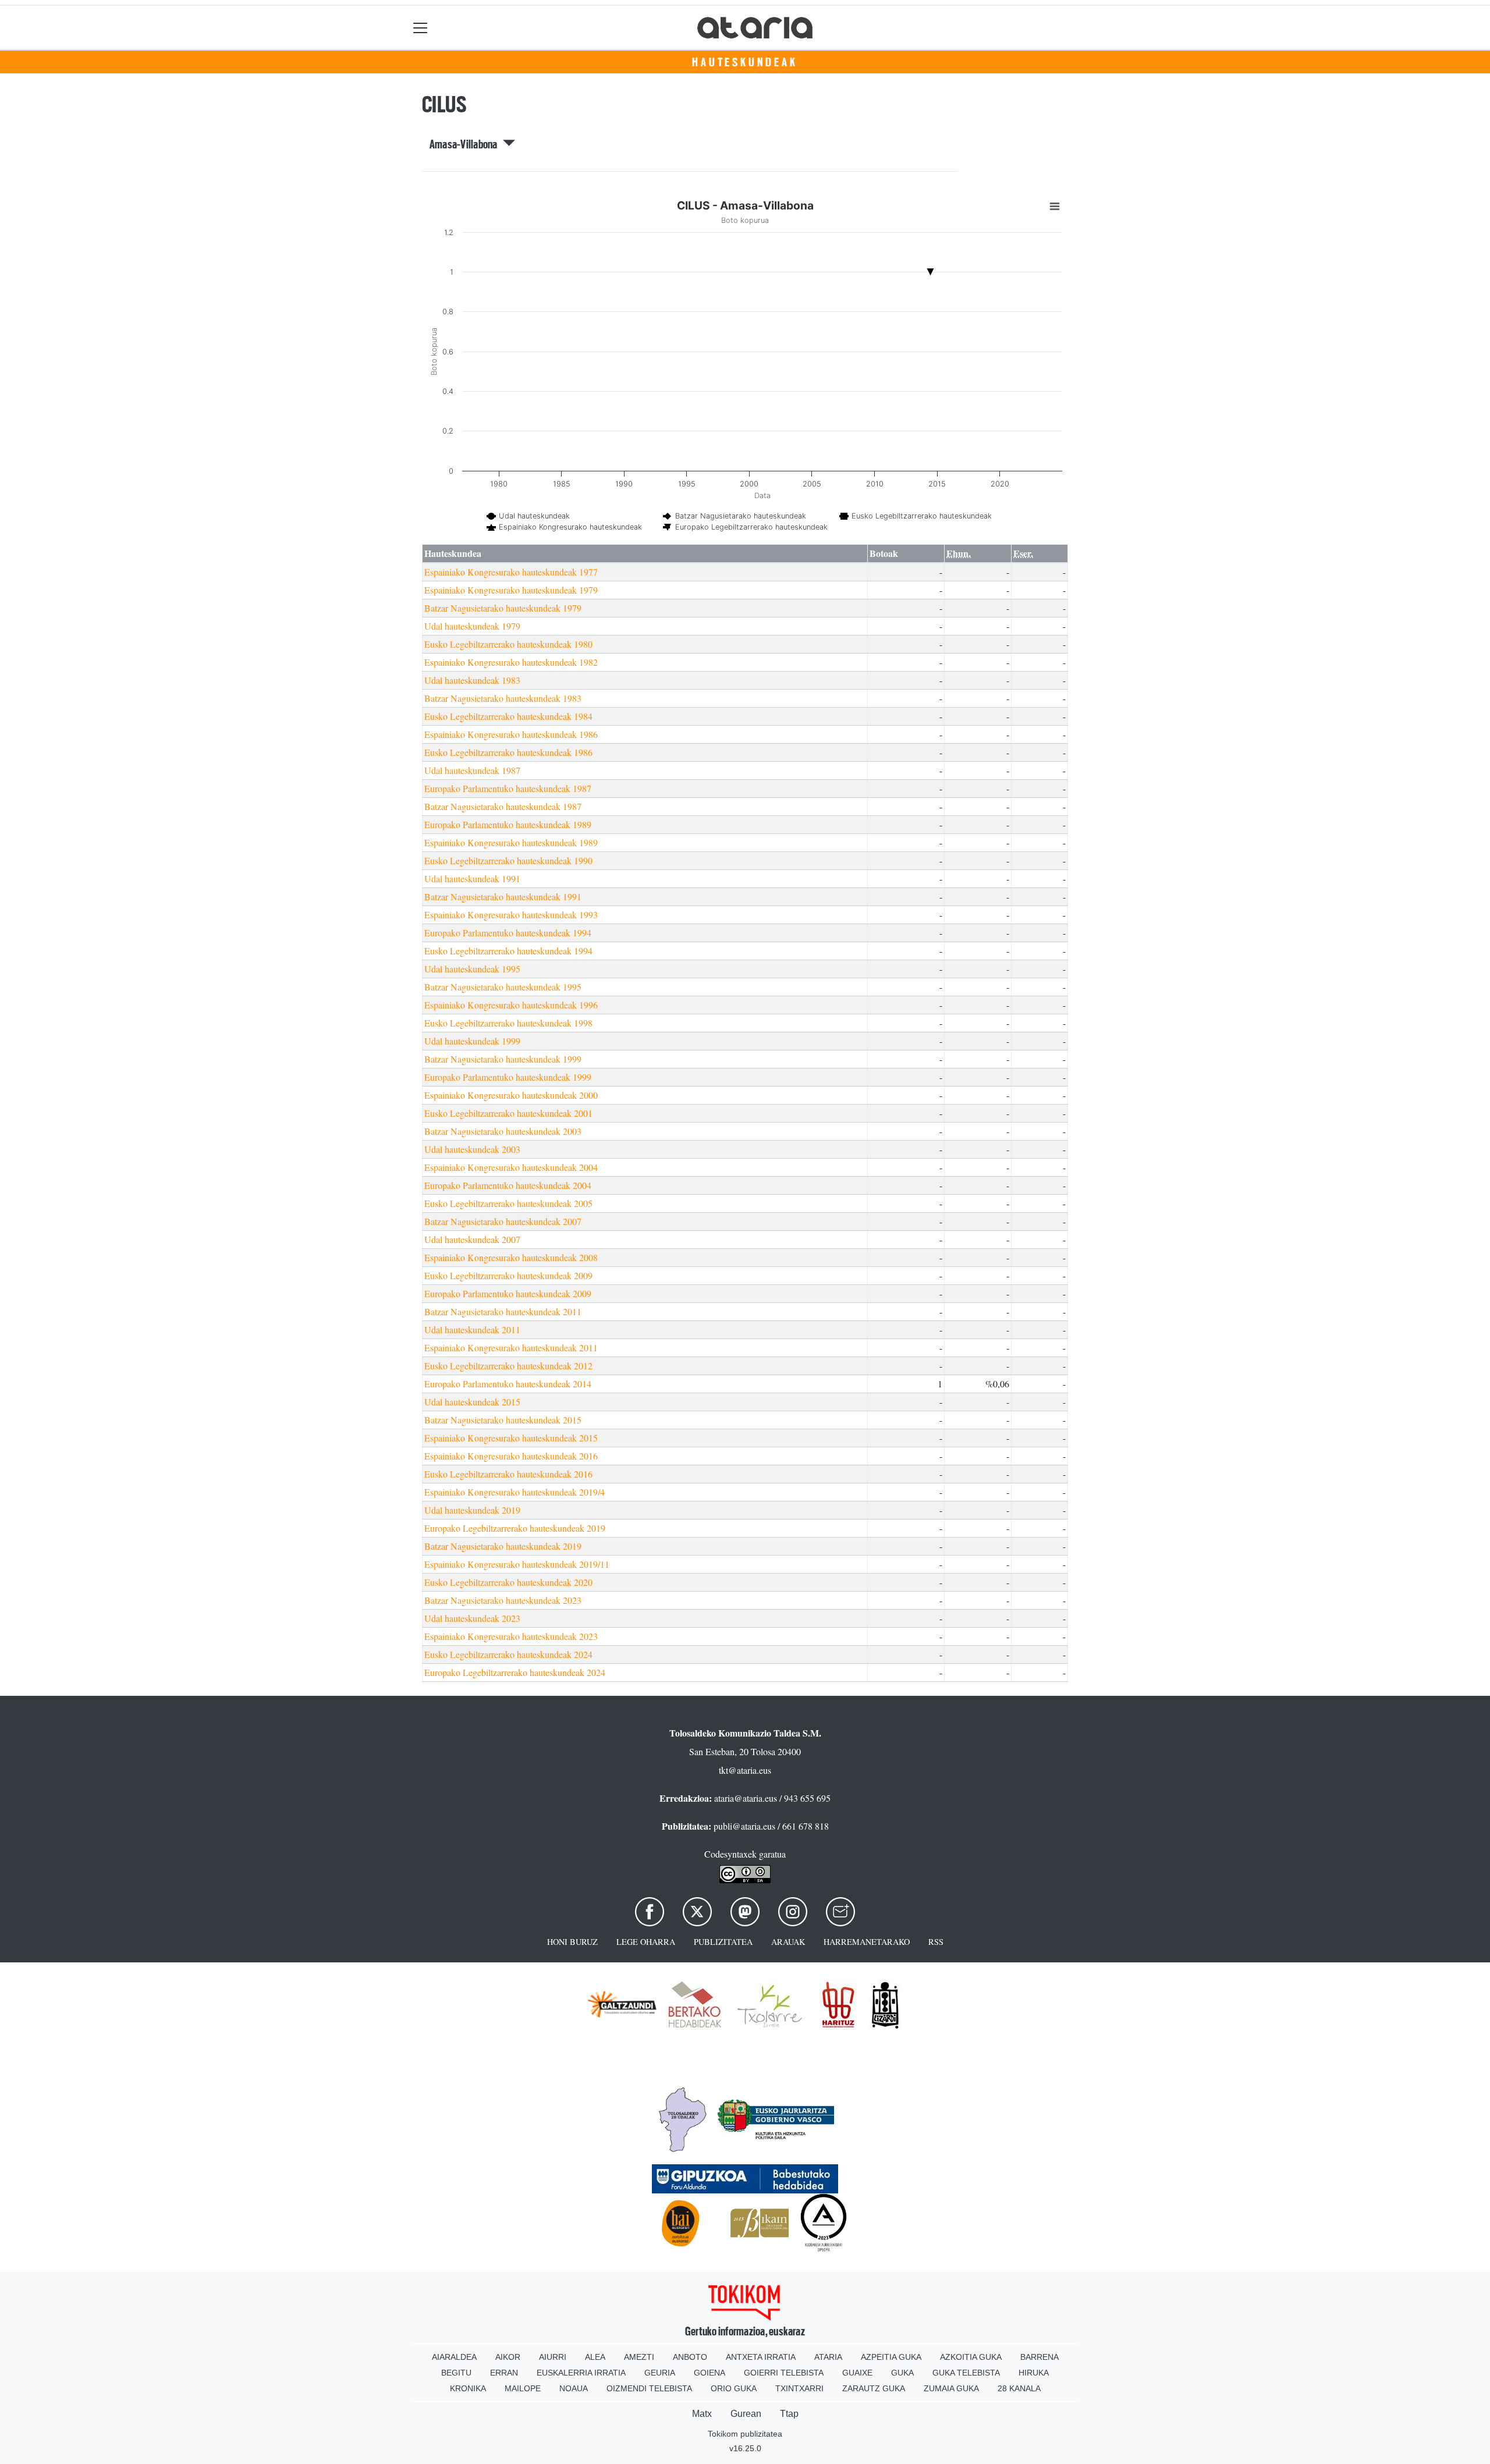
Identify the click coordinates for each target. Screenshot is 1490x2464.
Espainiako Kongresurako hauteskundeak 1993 (511, 915)
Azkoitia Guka (971, 2357)
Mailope (523, 2388)
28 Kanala (1019, 2388)
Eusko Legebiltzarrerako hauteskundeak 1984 (508, 716)
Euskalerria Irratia (581, 2373)
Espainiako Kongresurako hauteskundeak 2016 (511, 1456)
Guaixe (857, 2373)
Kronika (468, 2388)
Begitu (456, 2373)
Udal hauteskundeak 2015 (472, 1402)
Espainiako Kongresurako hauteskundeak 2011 (511, 1348)
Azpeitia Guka (891, 2357)
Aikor (508, 2357)
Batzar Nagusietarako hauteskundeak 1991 (503, 897)
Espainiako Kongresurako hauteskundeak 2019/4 (515, 1492)
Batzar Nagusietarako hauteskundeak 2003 (503, 1131)
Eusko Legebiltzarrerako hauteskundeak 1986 (508, 752)
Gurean (746, 2414)
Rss (936, 1942)
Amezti (639, 2357)
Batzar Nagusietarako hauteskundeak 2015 (503, 1420)
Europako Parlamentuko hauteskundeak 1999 (508, 1077)
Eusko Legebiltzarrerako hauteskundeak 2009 (508, 1275)
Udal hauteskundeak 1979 (472, 626)
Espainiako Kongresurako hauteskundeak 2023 (511, 1636)
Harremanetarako (867, 1942)
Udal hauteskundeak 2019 (472, 1510)
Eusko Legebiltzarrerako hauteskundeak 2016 (508, 1474)
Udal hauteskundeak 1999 (472, 1041)
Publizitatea (723, 1942)
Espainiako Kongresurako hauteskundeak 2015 (511, 1438)
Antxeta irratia (761, 2357)
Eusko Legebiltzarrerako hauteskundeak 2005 (508, 1203)
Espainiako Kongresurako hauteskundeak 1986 (511, 734)
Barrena (1040, 2357)
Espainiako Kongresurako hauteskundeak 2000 (511, 1095)
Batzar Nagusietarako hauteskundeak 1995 (503, 987)
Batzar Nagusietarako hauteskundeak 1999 (503, 1059)
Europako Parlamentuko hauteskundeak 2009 (508, 1293)
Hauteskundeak (745, 62)
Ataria (828, 2357)
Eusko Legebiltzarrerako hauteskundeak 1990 (508, 860)
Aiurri (553, 2357)
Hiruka (1034, 2373)
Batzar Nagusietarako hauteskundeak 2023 (503, 1600)
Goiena (709, 2373)
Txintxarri (799, 2388)
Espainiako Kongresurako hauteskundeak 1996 (511, 1005)
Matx (702, 2414)
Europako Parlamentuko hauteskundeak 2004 (508, 1185)
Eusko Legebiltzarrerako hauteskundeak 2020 (508, 1582)
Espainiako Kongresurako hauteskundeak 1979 (511, 590)
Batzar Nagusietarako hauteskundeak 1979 (503, 608)
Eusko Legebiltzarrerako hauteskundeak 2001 (508, 1113)
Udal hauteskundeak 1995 (472, 969)
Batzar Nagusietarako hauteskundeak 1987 (503, 806)
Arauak (788, 1942)
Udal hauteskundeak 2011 (472, 1329)
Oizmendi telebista (649, 2388)
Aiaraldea (454, 2357)
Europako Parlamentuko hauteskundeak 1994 (508, 933)
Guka (902, 2373)
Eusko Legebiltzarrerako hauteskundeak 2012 (508, 1366)
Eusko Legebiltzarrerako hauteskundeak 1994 (508, 951)
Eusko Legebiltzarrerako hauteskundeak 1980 (508, 644)
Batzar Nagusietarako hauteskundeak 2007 (503, 1221)
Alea (595, 2357)
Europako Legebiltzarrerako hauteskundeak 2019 (515, 1528)
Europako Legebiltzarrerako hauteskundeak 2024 (515, 1672)
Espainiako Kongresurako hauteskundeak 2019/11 (517, 1564)
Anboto (690, 2357)
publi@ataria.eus (744, 1826)
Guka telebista (966, 2373)
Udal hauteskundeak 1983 (472, 680)
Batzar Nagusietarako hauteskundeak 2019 (503, 1546)
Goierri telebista (784, 2373)
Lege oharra (646, 1942)
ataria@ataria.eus (746, 1798)
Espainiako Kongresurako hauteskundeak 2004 (511, 1167)
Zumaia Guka (951, 2388)
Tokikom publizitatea (745, 2434)
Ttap (789, 2414)
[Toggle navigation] (421, 28)
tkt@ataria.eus (745, 1770)
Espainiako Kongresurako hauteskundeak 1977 (511, 572)
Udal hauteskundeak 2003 (472, 1149)
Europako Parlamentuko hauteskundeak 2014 (508, 1384)
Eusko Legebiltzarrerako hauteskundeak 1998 (508, 1023)
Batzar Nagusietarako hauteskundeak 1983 (503, 698)
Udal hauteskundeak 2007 (472, 1239)
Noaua (574, 2388)
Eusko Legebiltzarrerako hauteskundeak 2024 (508, 1654)
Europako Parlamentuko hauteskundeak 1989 (508, 824)
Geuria (660, 2373)
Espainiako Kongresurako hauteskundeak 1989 (511, 842)
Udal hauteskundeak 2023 (472, 1618)
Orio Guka (734, 2388)
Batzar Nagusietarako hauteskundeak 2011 (503, 1311)
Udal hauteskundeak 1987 (472, 770)
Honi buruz (572, 1942)
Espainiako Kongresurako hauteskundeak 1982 (511, 662)
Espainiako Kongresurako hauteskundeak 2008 (511, 1257)
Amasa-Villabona (466, 144)
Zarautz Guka (874, 2388)
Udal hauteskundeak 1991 (472, 878)
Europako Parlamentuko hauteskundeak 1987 (508, 788)
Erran (504, 2373)
